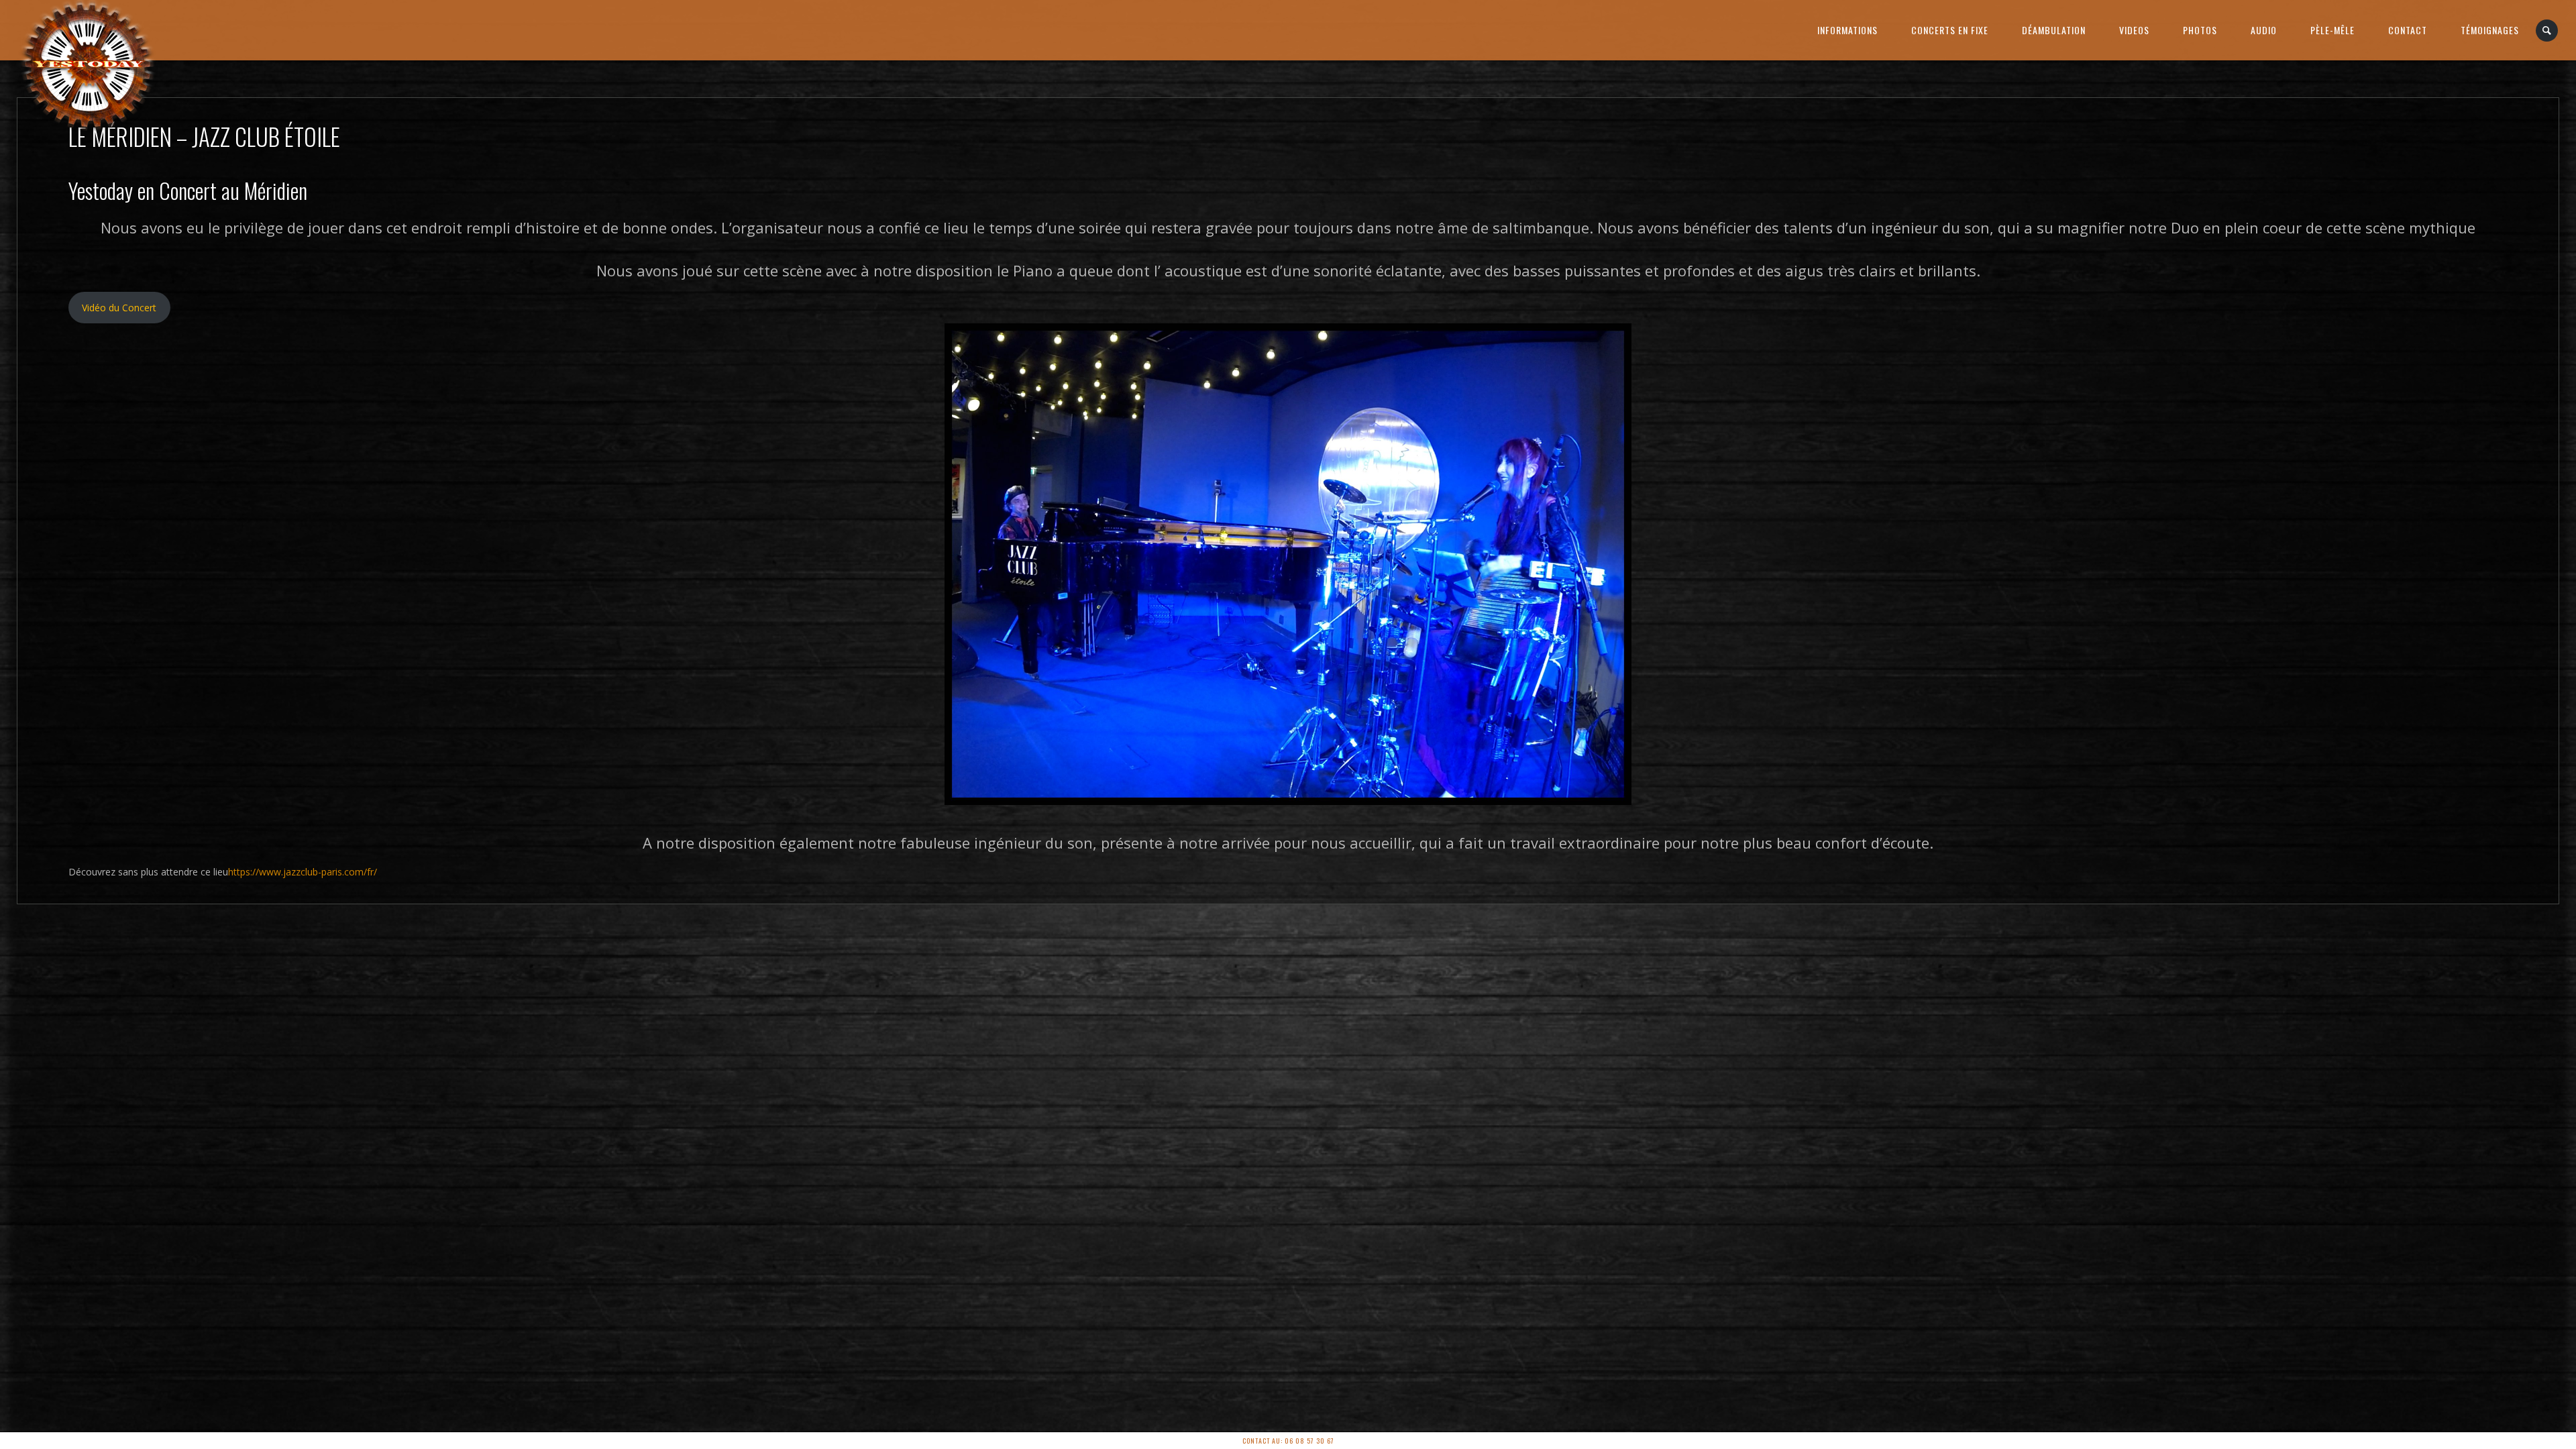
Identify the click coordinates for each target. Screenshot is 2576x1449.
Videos (2134, 30)
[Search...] (2547, 31)
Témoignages (2490, 30)
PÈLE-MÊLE (2332, 30)
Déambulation (2054, 30)
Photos (2200, 30)
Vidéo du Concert (119, 308)
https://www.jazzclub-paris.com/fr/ (303, 872)
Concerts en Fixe (1950, 30)
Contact (2408, 30)
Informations (1847, 30)
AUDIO (2264, 30)
